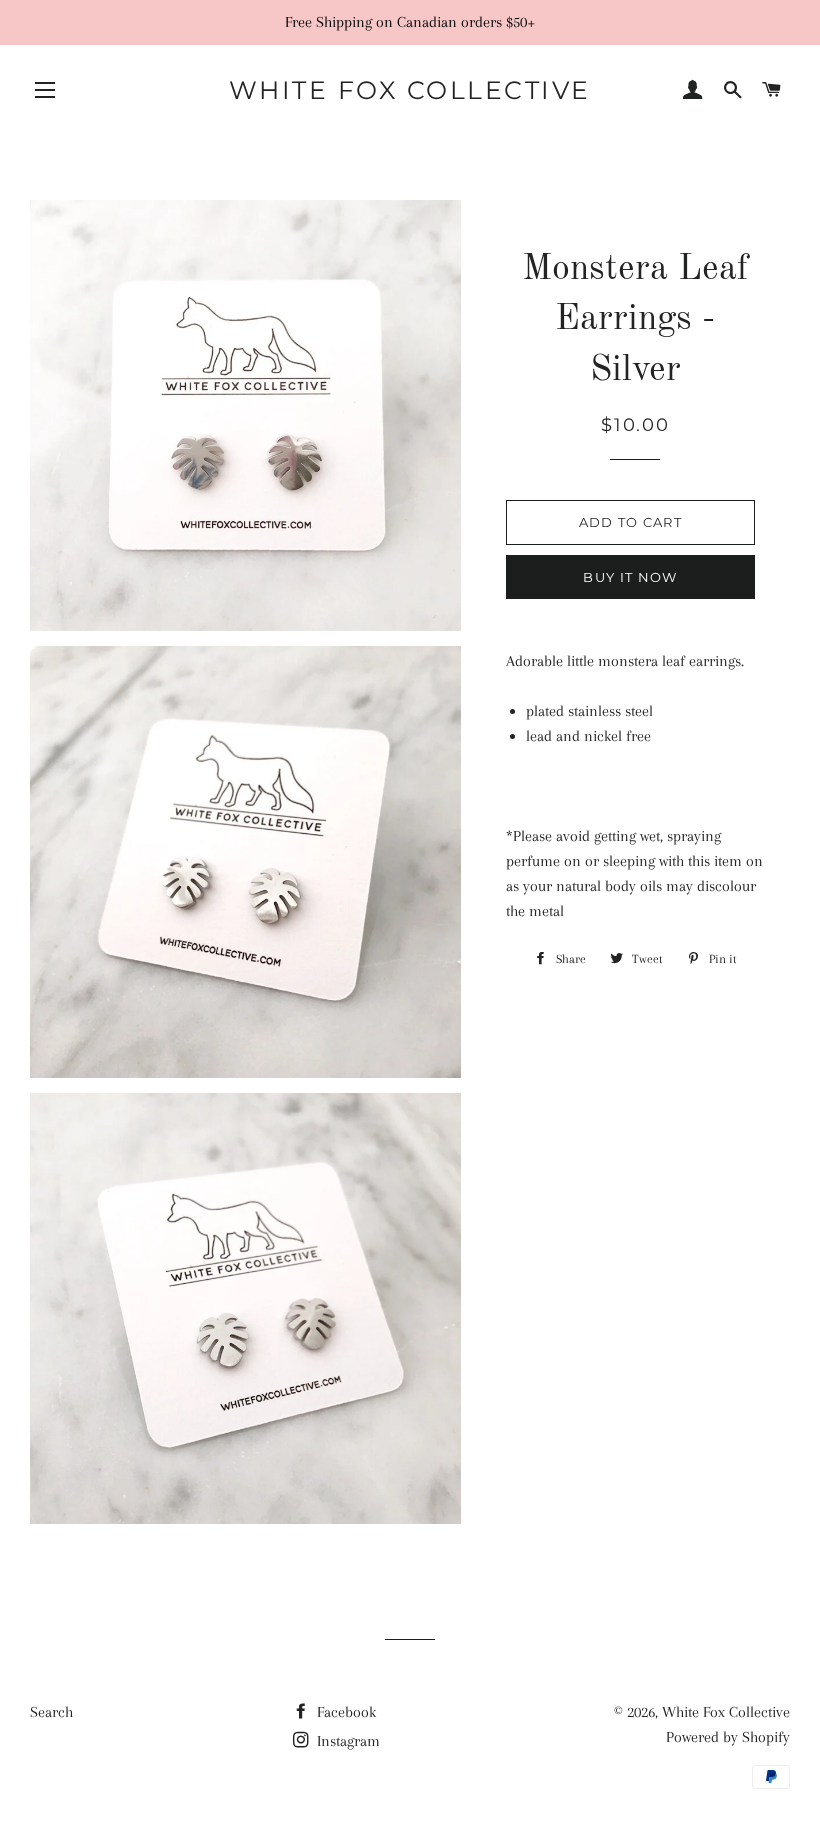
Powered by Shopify (728, 1737)
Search (51, 1712)
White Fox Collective (410, 90)
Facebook (344, 1712)
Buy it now (630, 577)
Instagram (346, 1741)
